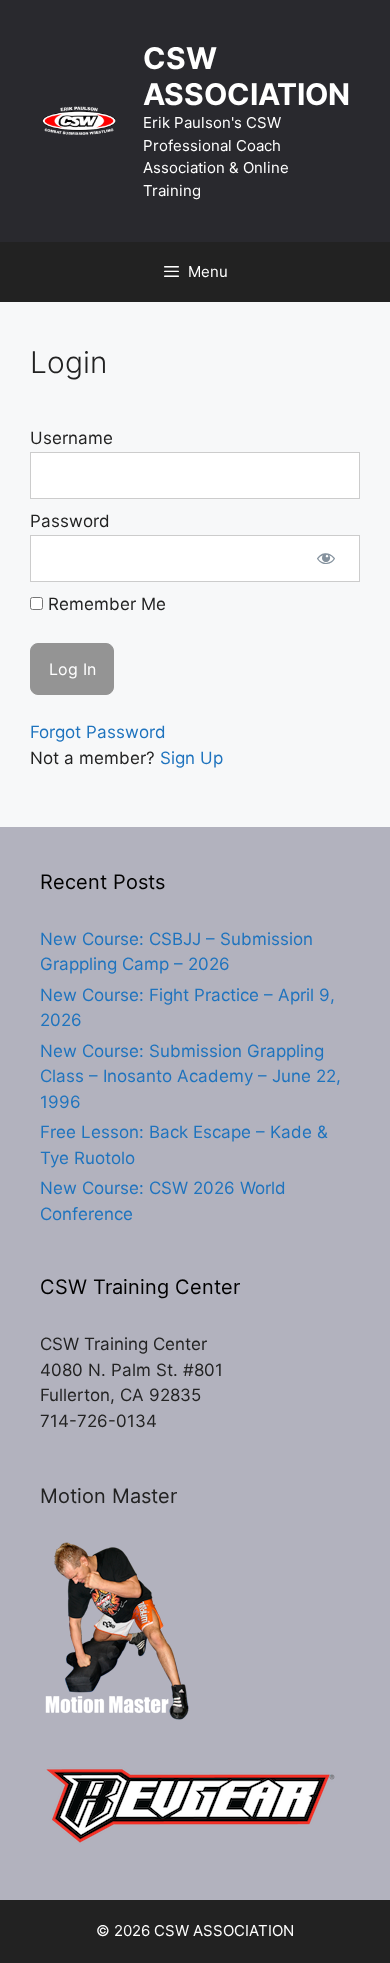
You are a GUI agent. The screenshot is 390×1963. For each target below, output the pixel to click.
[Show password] (326, 559)
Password (70, 521)
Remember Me (104, 604)
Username (71, 438)
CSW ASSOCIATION (246, 76)
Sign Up (191, 758)
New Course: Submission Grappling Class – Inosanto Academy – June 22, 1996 (190, 1076)
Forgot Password (98, 732)
